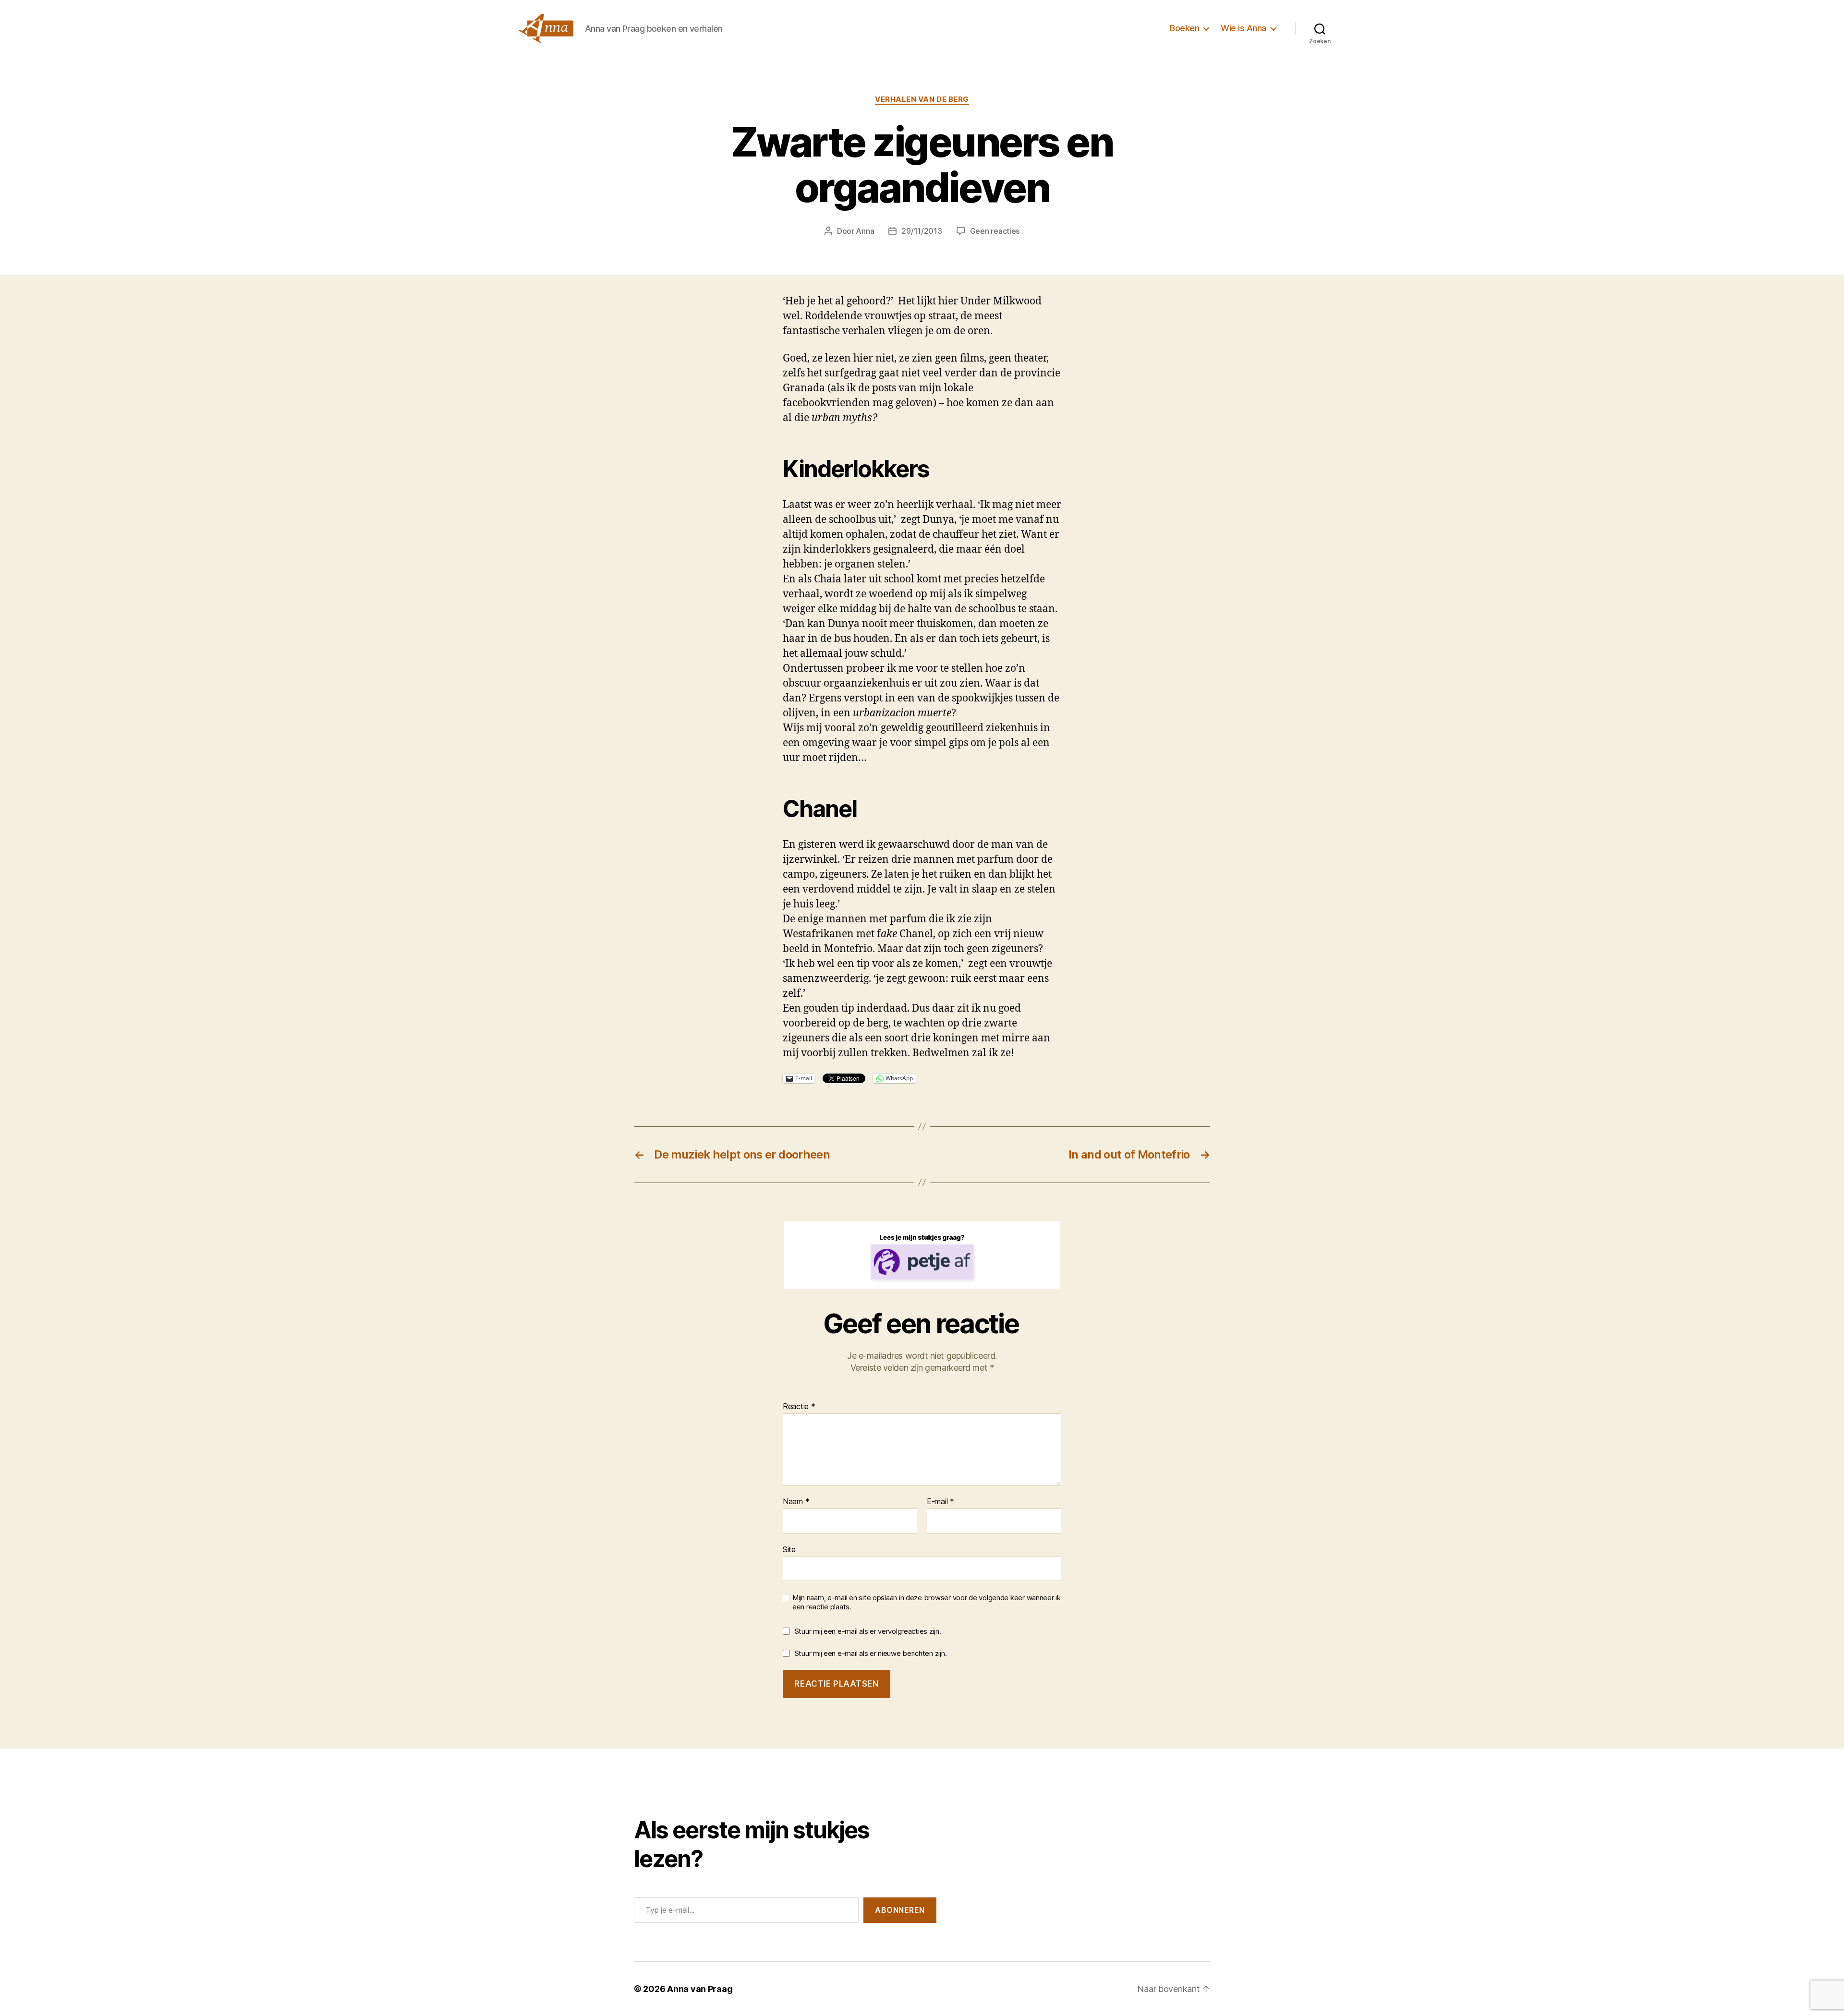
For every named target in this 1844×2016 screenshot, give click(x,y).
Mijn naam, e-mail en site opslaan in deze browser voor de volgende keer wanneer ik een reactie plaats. (927, 1602)
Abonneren (900, 1910)
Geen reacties (995, 231)
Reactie (799, 1407)
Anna (865, 231)
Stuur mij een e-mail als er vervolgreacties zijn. (868, 1631)
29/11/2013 (922, 231)
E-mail (940, 1502)
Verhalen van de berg (922, 99)
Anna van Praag (700, 1989)
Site (789, 1549)
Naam (796, 1502)
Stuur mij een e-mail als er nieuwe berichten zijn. (871, 1653)
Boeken (1184, 28)
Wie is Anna (1243, 28)
